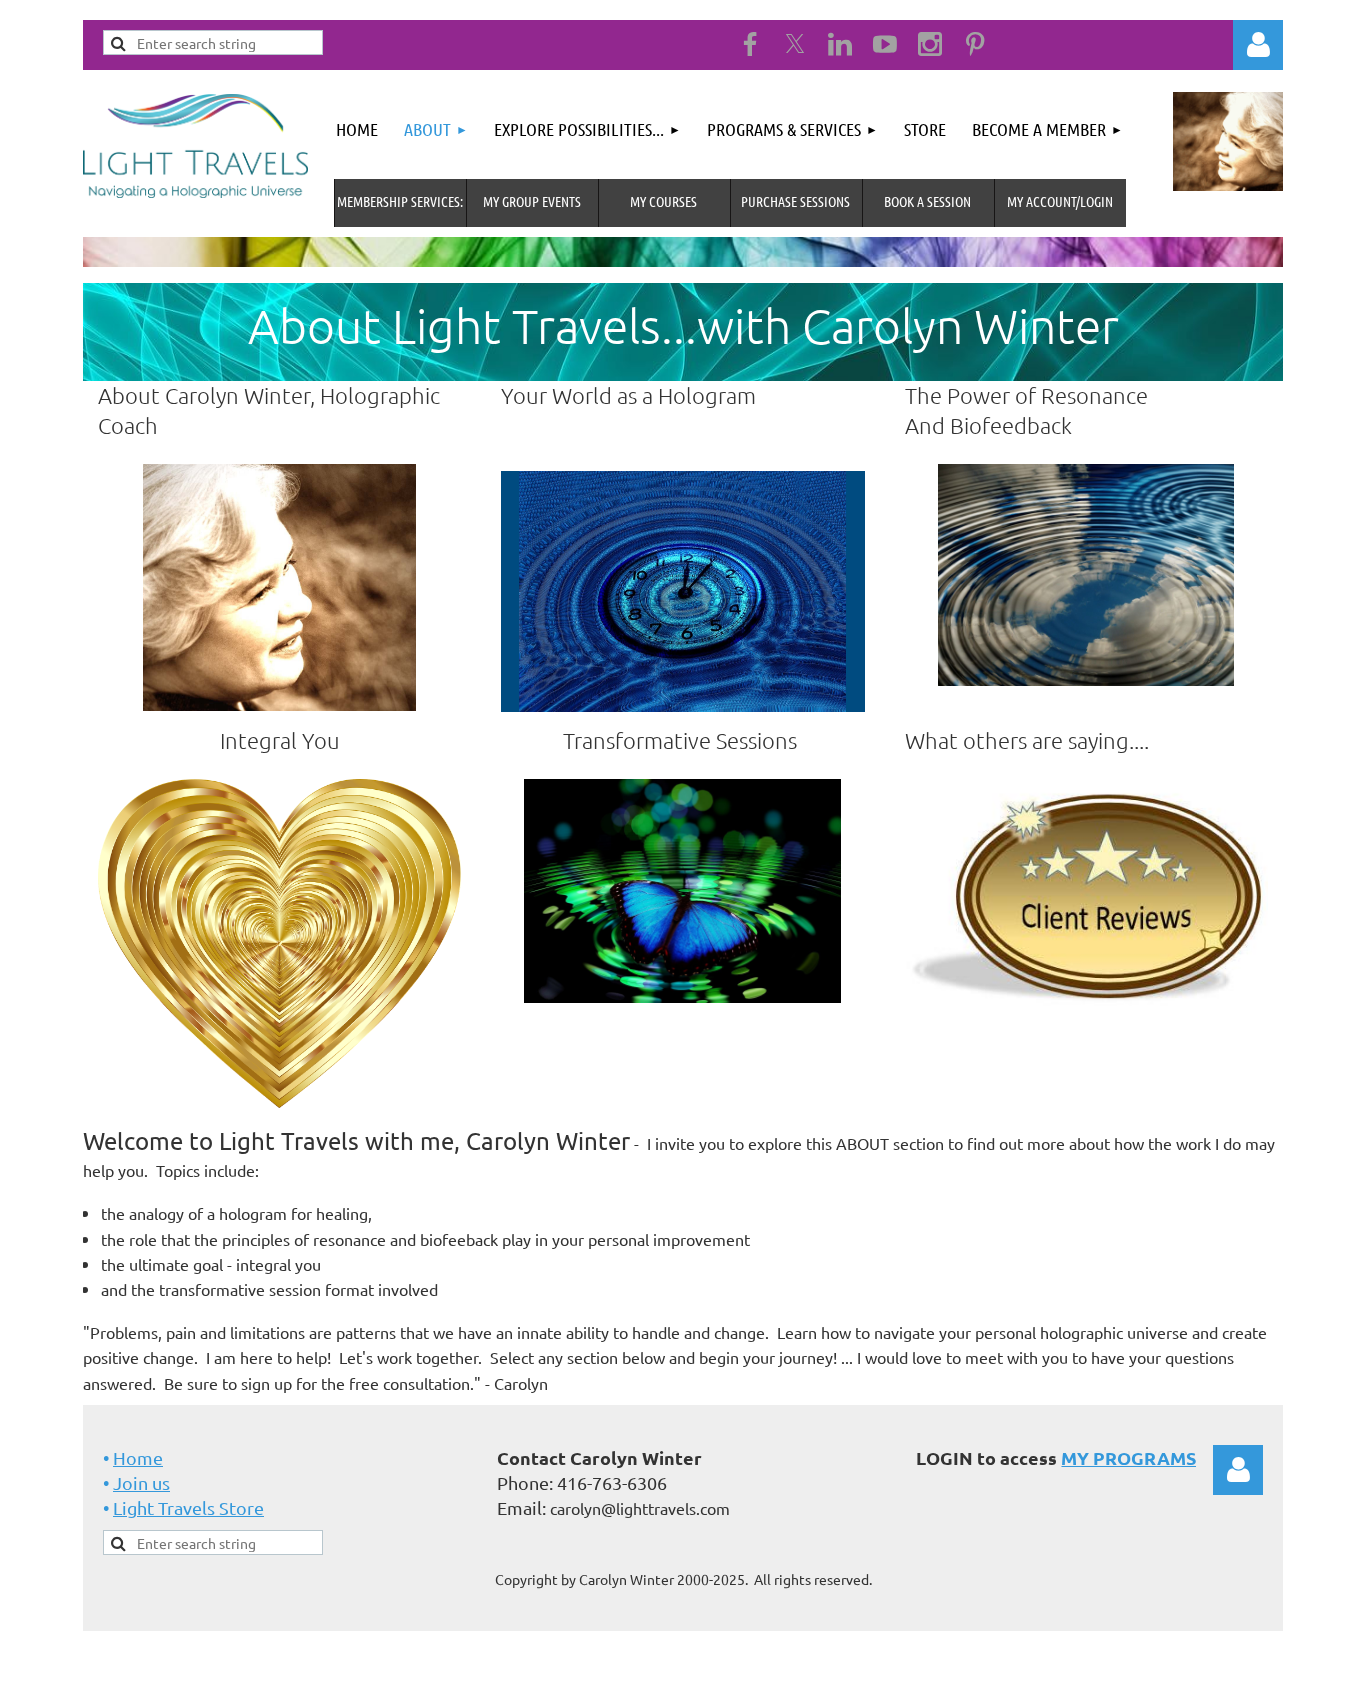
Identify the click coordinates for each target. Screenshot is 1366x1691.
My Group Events (532, 201)
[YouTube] (885, 44)
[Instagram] (930, 44)
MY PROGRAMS (1128, 1457)
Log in (1238, 1470)
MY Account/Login (1060, 201)
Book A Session (927, 201)
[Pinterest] (975, 44)
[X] (795, 44)
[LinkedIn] (840, 44)
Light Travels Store (188, 1507)
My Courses (663, 201)
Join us (141, 1482)
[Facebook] (750, 44)
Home (138, 1457)
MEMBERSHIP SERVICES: (400, 201)
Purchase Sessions (795, 201)
